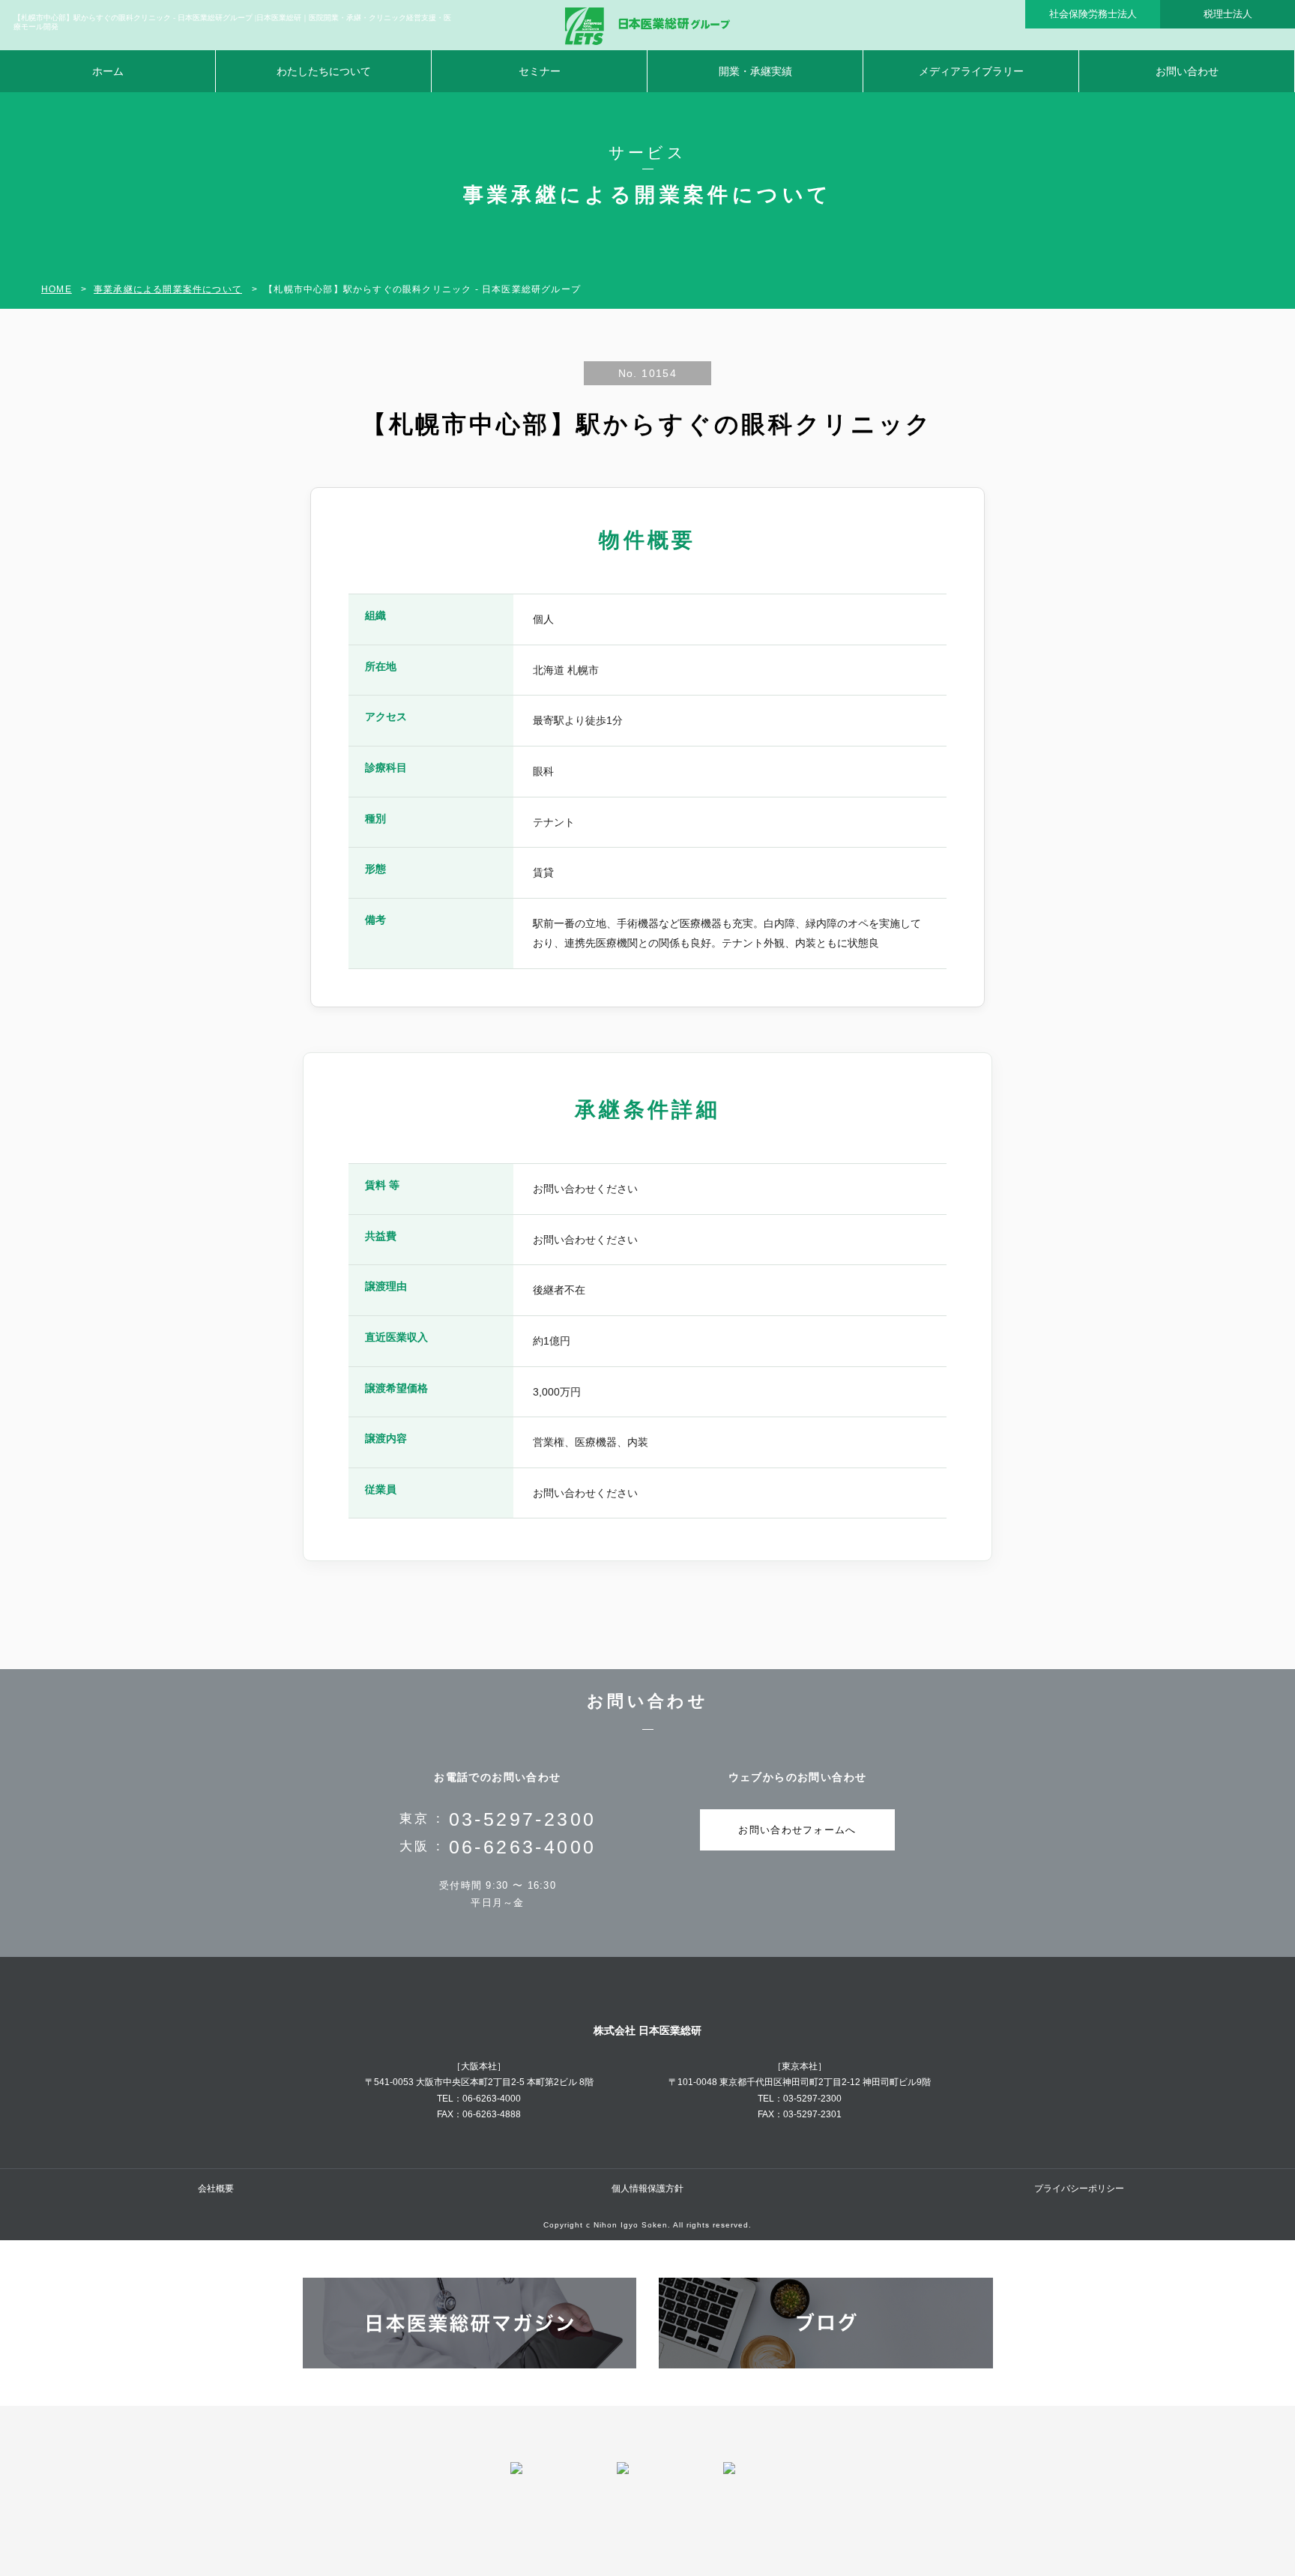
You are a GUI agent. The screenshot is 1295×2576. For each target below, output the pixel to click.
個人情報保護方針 (647, 2189)
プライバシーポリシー (1079, 2189)
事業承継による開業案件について (168, 289)
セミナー (540, 71)
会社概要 (216, 2189)
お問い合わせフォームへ (797, 1830)
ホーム (108, 71)
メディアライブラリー (971, 71)
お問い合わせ (1187, 71)
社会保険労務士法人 (1093, 14)
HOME (57, 289)
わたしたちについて (324, 71)
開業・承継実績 (755, 71)
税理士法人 (1228, 14)
